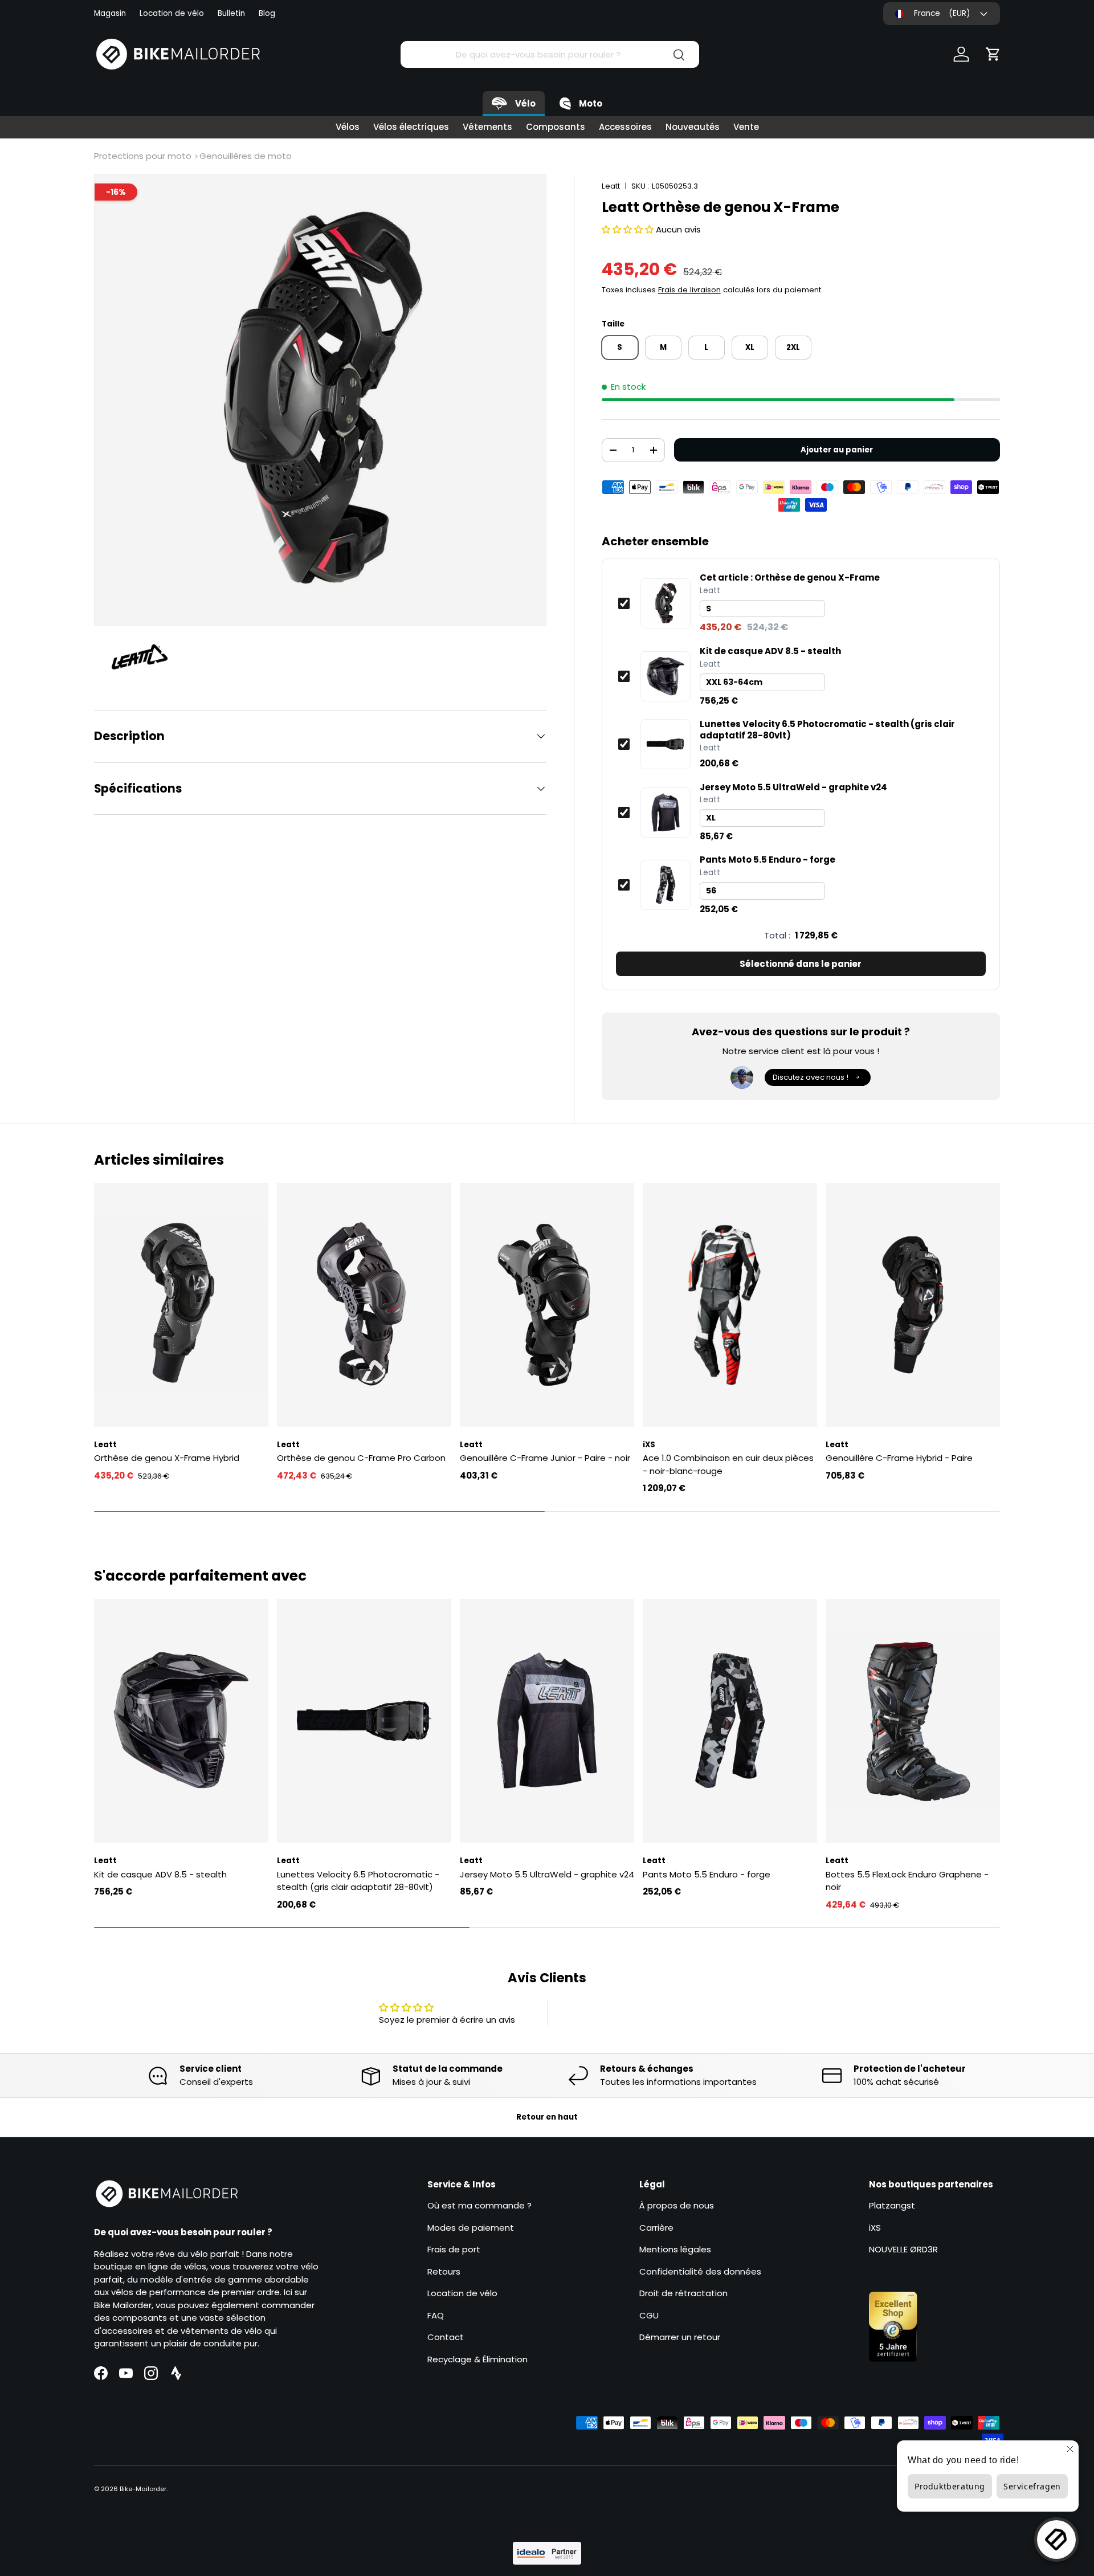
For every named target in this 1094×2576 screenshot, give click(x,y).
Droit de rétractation (683, 2293)
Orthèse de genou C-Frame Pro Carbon (361, 1458)
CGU (649, 2315)
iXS (875, 2228)
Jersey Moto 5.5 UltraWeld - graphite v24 (793, 787)
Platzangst (892, 2205)
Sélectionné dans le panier (801, 964)
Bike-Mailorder (143, 2489)
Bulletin (231, 13)
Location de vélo (172, 13)
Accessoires (625, 127)
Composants (556, 127)
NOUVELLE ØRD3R (903, 2249)
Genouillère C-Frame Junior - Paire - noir (545, 1458)
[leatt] (145, 658)
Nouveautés (693, 127)
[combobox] (550, 54)
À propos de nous (677, 2205)
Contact (446, 2337)
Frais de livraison (689, 290)
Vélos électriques (411, 127)
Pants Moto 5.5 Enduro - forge (768, 860)
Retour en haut (547, 2117)
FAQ (436, 2315)
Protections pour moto (143, 156)
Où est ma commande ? (479, 2205)
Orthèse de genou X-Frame (790, 578)
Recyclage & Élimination (477, 2359)
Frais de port (454, 2249)
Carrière (656, 2228)
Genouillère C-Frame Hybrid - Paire (899, 1458)
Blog (267, 13)
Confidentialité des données (700, 2271)
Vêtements (487, 127)
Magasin (110, 13)
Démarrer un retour (680, 2337)
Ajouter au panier (837, 450)
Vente (746, 127)
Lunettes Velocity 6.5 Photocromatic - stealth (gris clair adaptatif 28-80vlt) (827, 730)
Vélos (348, 127)
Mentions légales (675, 2249)
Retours (444, 2271)
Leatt (611, 186)
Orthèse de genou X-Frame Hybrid (167, 1458)
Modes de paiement (471, 2228)
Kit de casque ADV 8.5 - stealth (770, 651)
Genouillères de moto (246, 156)
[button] (993, 54)
